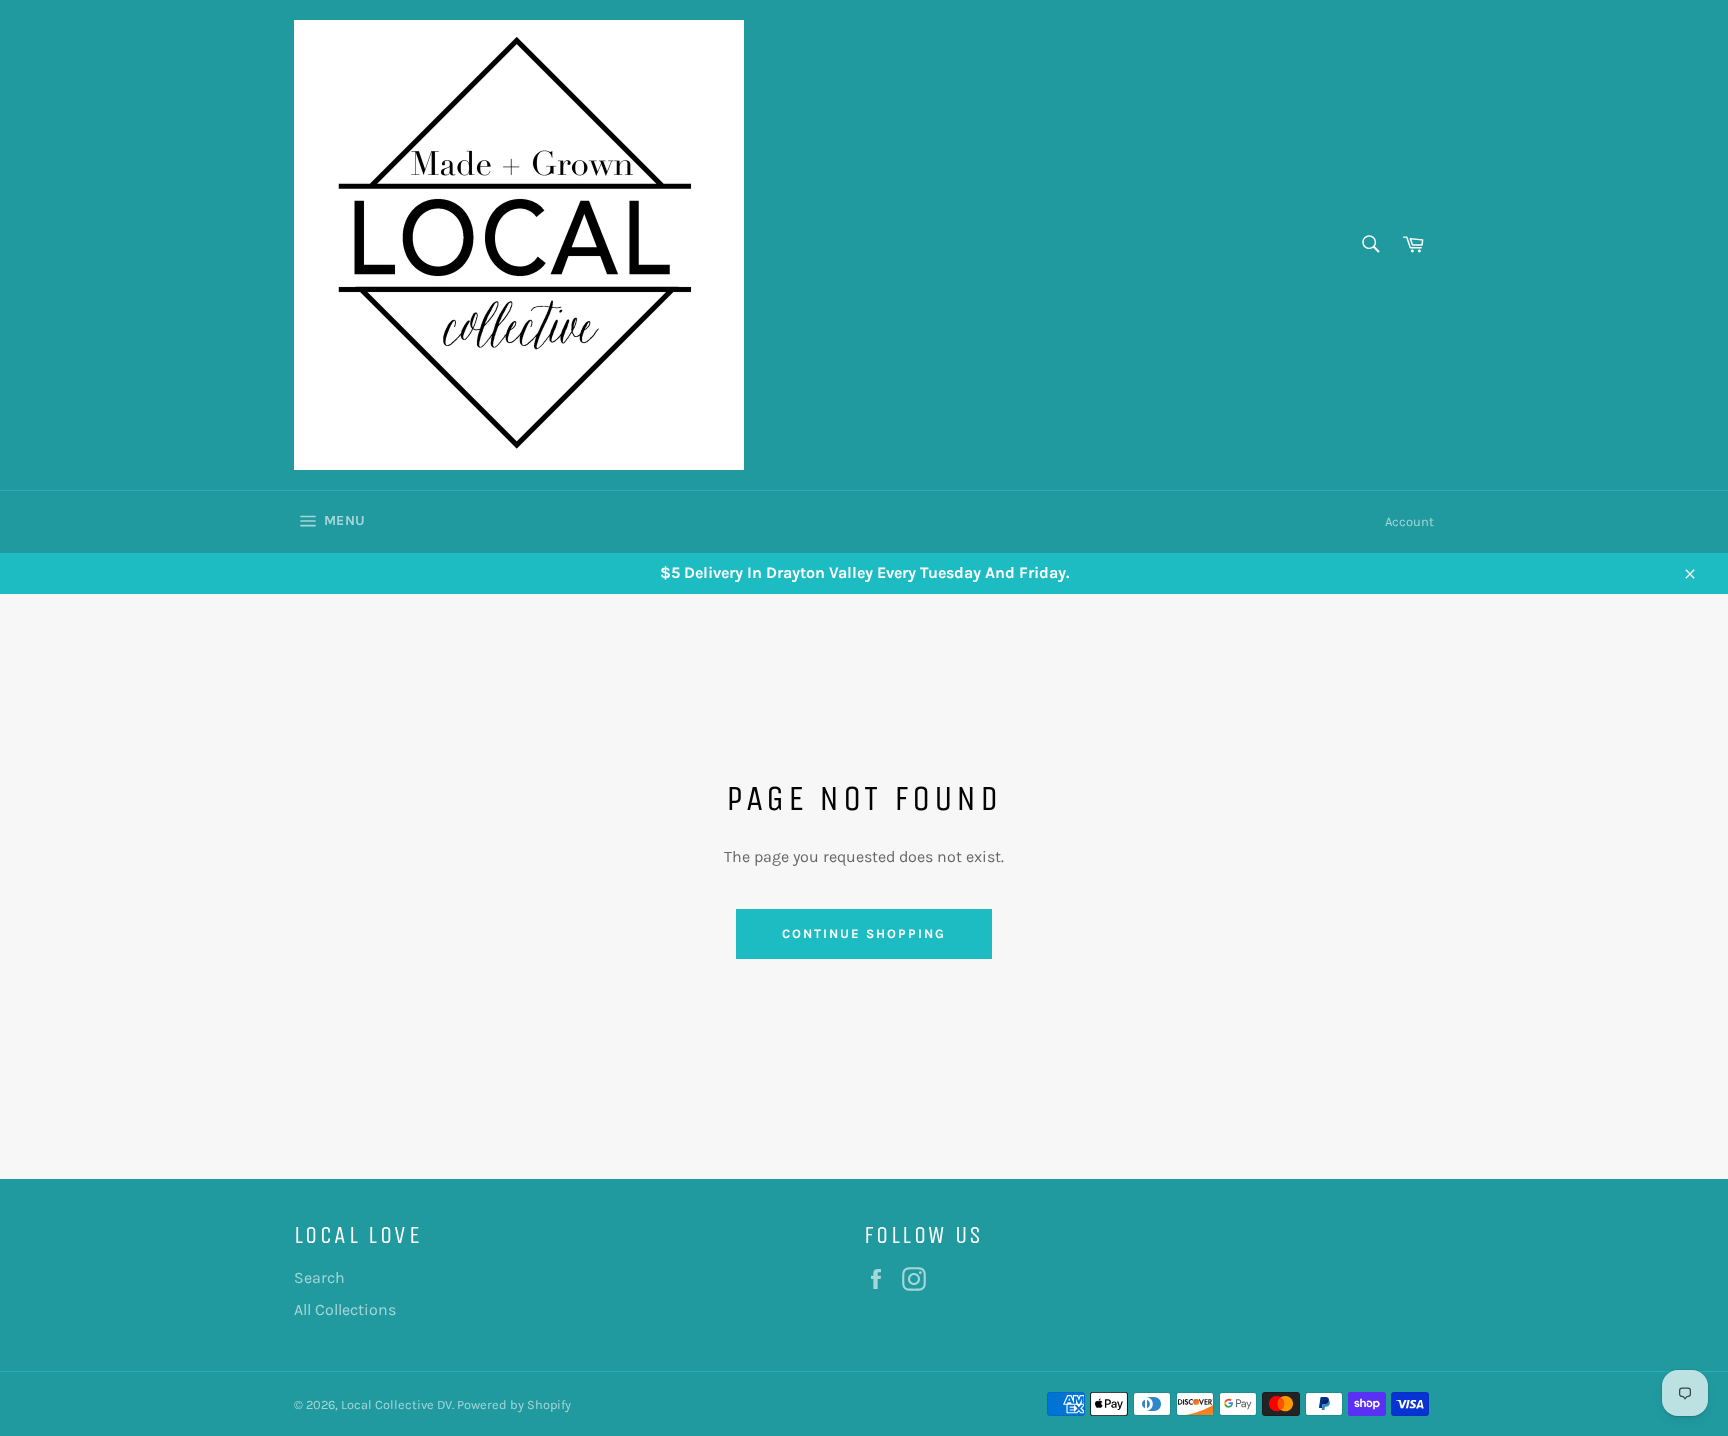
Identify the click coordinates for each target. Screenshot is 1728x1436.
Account (1409, 521)
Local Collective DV (396, 1404)
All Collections (345, 1309)
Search (319, 1277)
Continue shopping (863, 933)
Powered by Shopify (514, 1404)
